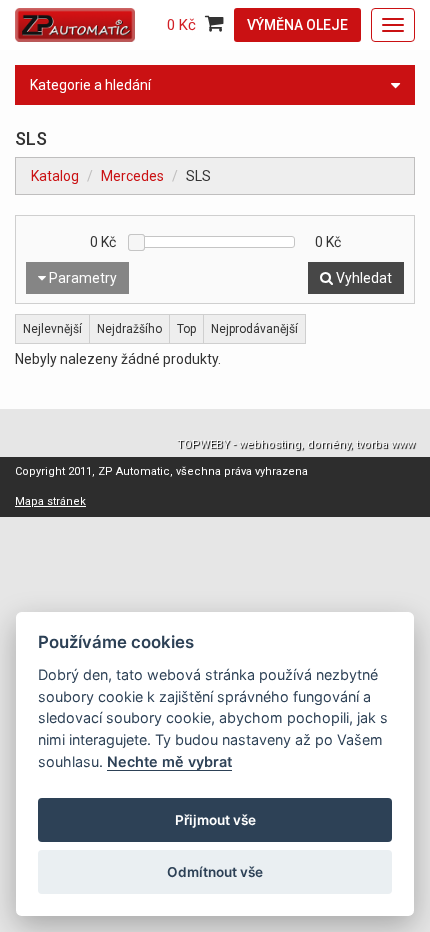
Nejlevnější (52, 329)
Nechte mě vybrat (169, 761)
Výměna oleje (297, 25)
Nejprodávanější (254, 329)
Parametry (81, 278)
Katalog (55, 176)
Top (186, 329)
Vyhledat (362, 278)
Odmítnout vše (215, 872)
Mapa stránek (50, 501)
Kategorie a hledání (90, 85)
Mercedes (132, 176)
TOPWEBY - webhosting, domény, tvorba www (296, 444)
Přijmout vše (215, 820)
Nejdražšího (129, 329)
